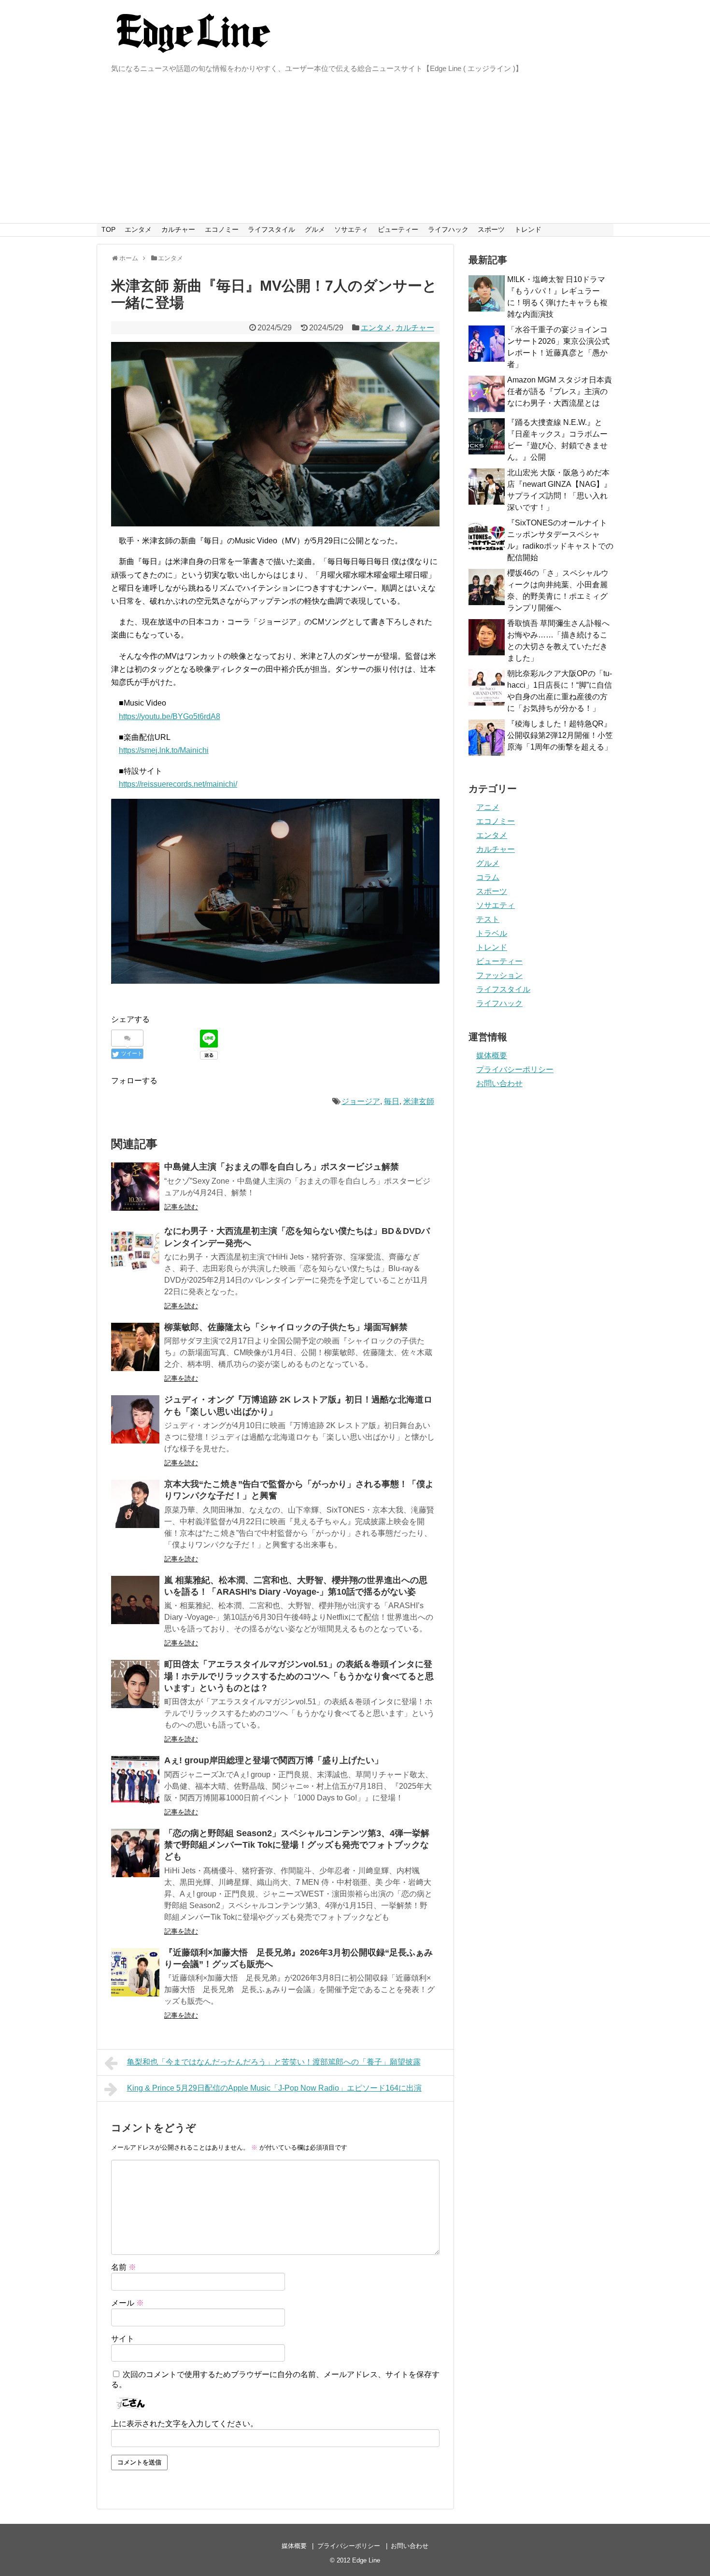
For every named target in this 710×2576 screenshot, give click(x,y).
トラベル (492, 933)
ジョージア (361, 1101)
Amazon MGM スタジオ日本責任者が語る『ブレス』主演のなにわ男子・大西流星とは (560, 391)
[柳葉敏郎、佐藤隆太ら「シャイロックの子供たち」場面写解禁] (135, 1347)
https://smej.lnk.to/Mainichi (164, 750)
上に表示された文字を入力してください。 (185, 2424)
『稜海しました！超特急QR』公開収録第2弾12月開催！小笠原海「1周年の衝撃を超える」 (560, 735)
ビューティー (398, 229)
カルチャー (178, 229)
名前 (124, 2267)
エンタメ (138, 229)
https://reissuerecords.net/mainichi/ (178, 784)
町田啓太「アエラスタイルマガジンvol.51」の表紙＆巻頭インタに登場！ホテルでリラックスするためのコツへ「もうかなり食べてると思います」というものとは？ (299, 1676)
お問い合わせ (499, 1083)
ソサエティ (351, 229)
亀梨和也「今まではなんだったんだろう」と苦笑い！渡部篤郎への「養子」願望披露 (274, 2062)
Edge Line (366, 2560)
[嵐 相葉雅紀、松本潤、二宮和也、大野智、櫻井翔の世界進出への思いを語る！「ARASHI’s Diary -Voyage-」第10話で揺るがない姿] (135, 1600)
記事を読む (181, 1207)
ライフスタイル (271, 229)
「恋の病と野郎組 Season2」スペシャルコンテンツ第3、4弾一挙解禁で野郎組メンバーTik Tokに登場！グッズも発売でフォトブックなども (297, 1845)
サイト (123, 2339)
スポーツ (491, 229)
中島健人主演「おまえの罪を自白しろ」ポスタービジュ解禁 (282, 1167)
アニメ (488, 807)
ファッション (499, 975)
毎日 (392, 1101)
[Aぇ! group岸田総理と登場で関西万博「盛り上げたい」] (135, 1780)
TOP (108, 229)
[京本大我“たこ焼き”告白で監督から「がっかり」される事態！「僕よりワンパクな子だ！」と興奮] (135, 1504)
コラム (488, 877)
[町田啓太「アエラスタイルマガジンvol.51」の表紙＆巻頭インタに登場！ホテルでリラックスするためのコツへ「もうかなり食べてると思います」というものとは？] (135, 1684)
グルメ (315, 229)
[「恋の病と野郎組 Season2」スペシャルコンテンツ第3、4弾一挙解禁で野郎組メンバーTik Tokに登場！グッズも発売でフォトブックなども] (135, 1853)
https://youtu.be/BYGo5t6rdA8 (170, 716)
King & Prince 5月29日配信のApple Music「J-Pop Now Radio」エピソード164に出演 (274, 2088)
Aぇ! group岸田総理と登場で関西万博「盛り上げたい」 (274, 1760)
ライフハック (448, 229)
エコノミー (222, 229)
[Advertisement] (355, 151)
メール (128, 2303)
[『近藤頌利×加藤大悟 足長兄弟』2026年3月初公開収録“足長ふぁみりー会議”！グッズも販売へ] (135, 1972)
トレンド (528, 229)
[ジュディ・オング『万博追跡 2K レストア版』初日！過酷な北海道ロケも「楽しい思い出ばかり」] (135, 1419)
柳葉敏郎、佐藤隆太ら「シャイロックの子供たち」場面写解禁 (286, 1327)
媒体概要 (492, 1055)
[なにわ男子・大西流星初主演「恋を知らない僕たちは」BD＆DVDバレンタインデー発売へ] (135, 1251)
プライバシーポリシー (515, 1069)
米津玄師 (419, 1101)
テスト (488, 919)
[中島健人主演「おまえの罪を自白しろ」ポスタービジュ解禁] (135, 1187)
